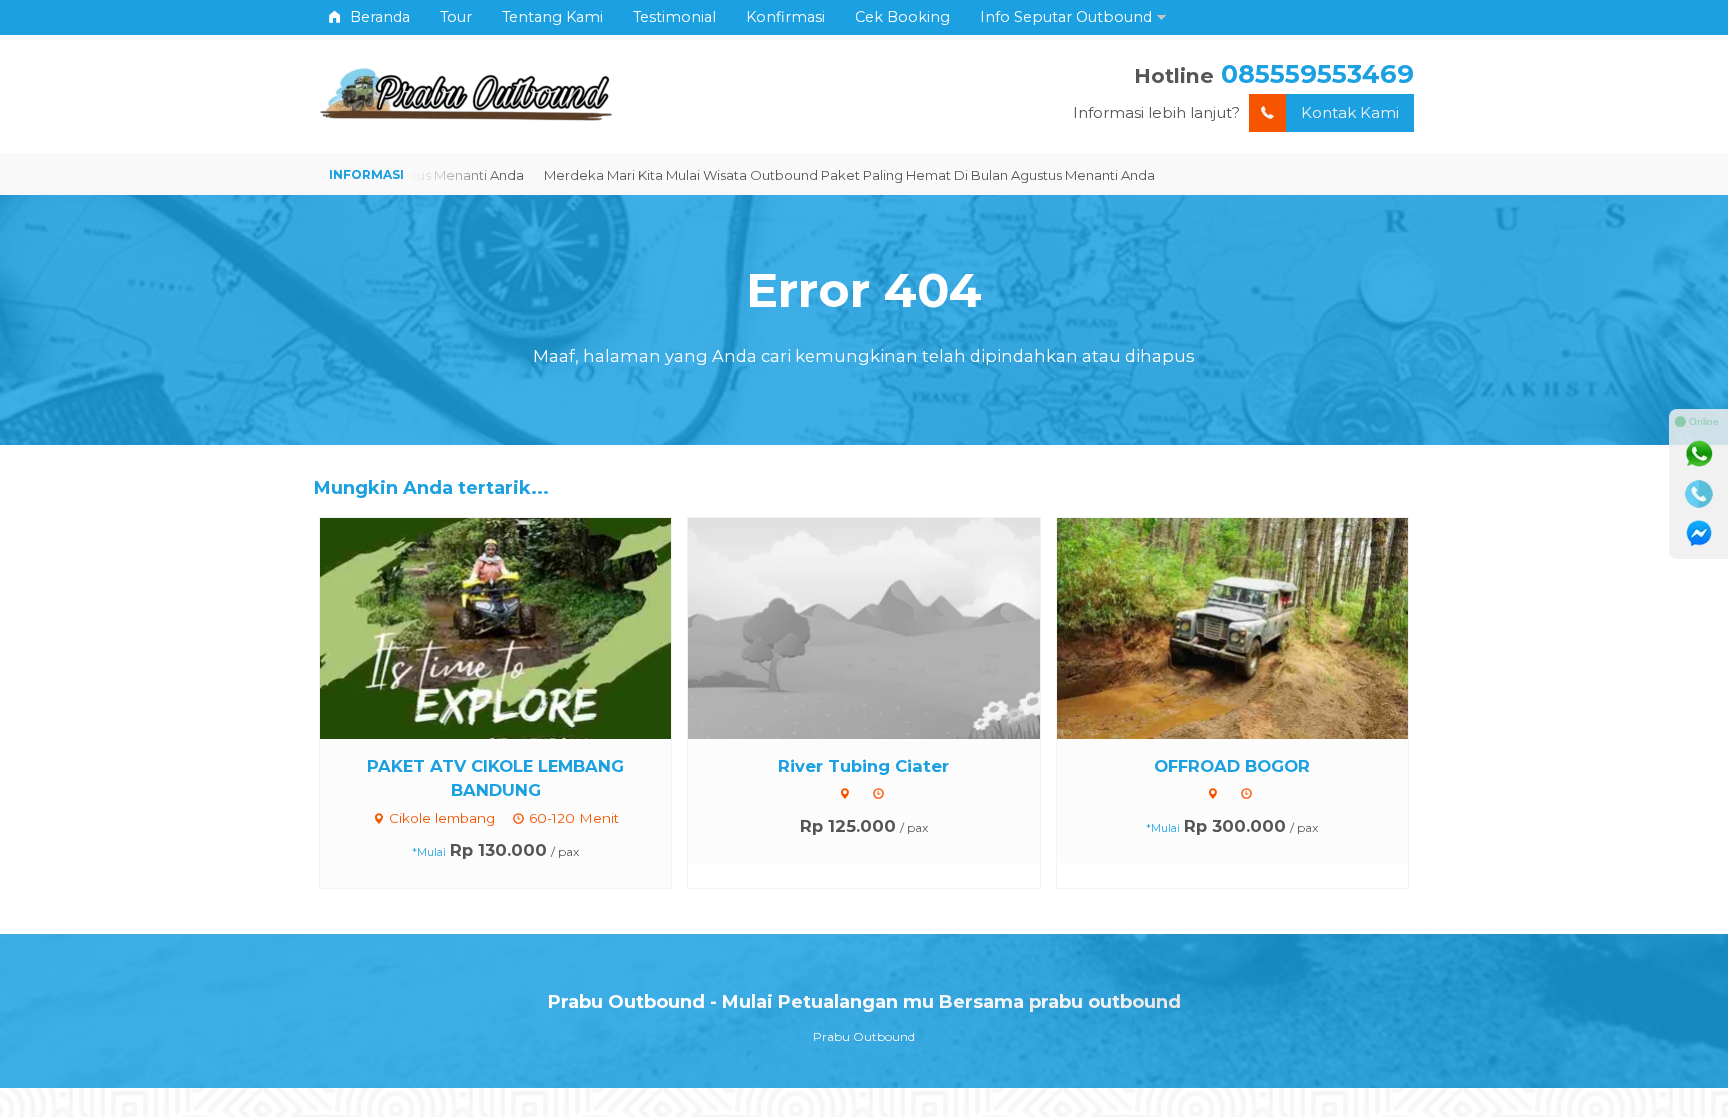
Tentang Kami (552, 17)
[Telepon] (1699, 494)
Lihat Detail (514, 626)
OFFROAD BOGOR (1232, 766)
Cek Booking (902, 17)
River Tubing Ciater (863, 766)
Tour (456, 17)
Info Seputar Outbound (1066, 17)
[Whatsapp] (1699, 454)
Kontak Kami (1350, 112)
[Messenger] (1699, 534)
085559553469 (1317, 73)
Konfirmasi (785, 17)
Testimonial (674, 17)
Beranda (378, 17)
